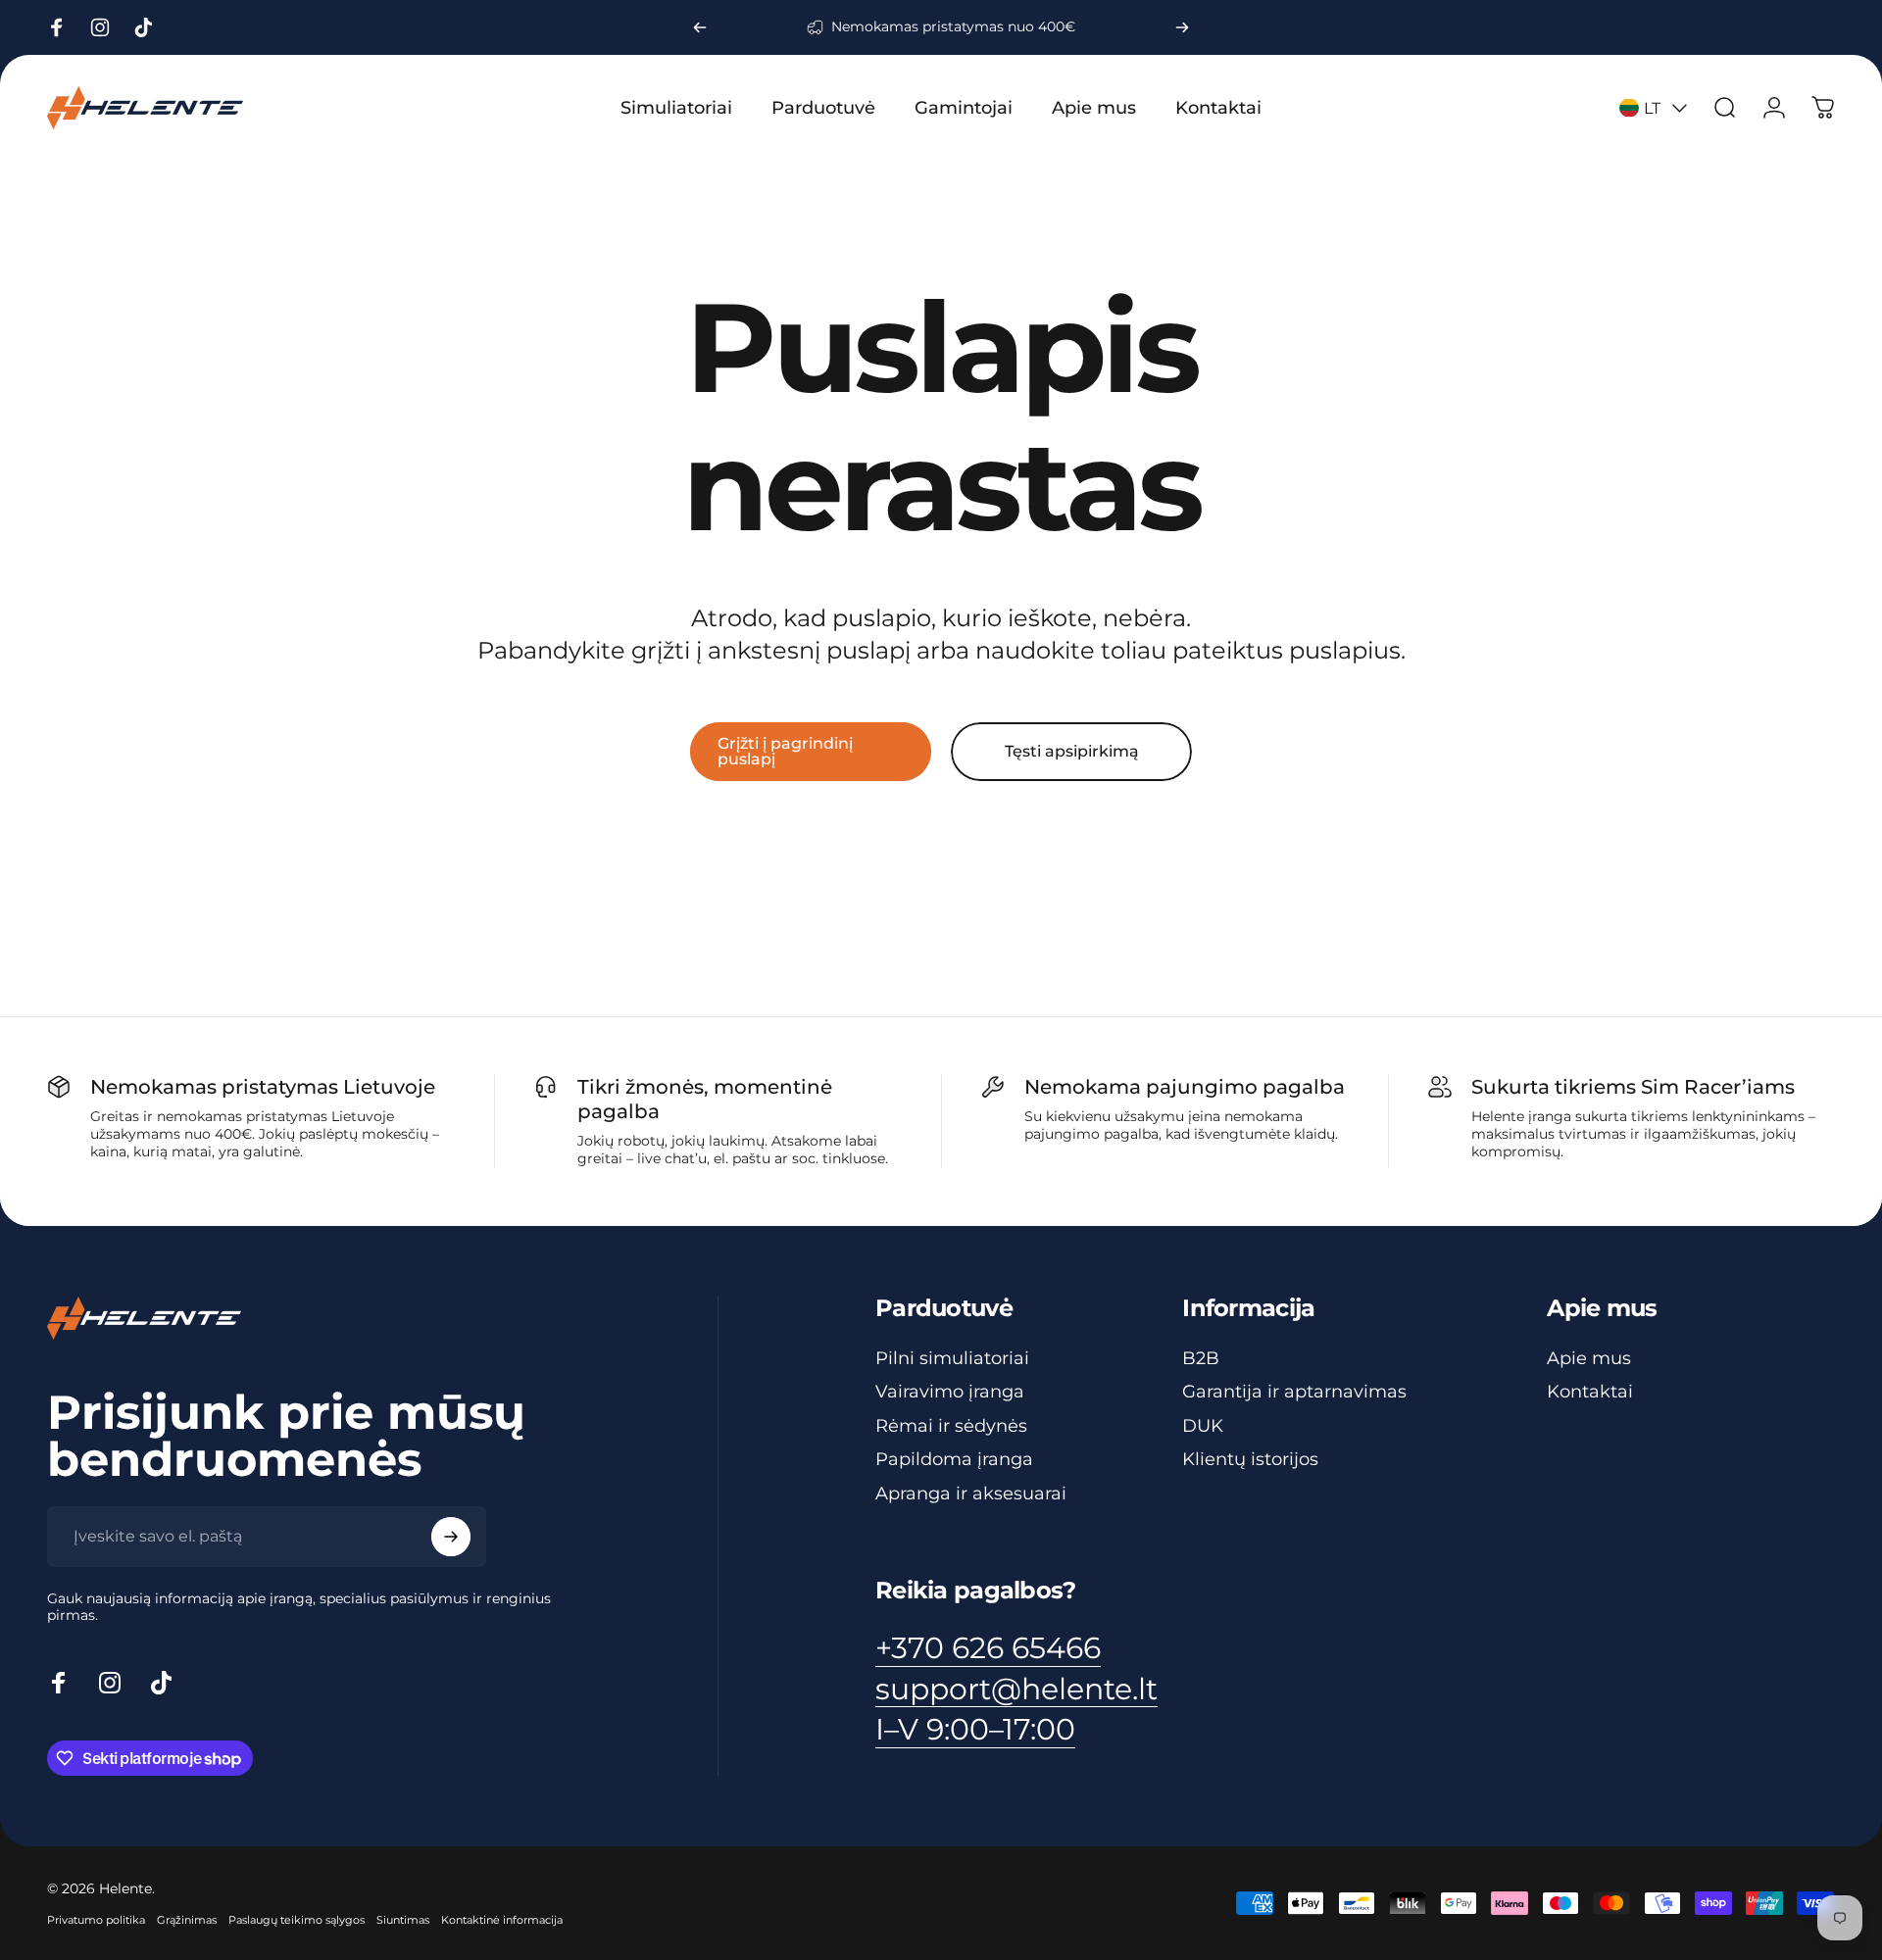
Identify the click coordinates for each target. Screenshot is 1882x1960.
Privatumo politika (96, 1920)
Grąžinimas (187, 1920)
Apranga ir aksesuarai (971, 1494)
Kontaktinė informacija (502, 1920)
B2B (1201, 1358)
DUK (1203, 1426)
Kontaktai (1590, 1392)
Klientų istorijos (1250, 1459)
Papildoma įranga (954, 1459)
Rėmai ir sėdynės (951, 1426)
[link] (975, 1730)
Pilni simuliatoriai (952, 1358)
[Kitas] (1182, 27)
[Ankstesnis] (700, 27)
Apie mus (1589, 1358)
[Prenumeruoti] (451, 1537)
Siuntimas (403, 1920)
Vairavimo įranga (950, 1392)
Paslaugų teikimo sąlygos (297, 1920)
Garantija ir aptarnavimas (1294, 1392)
